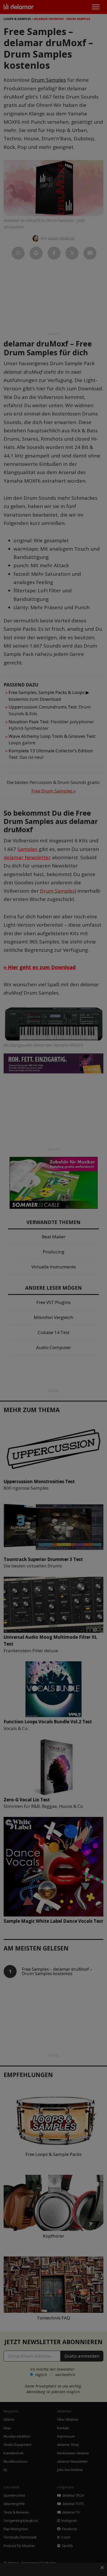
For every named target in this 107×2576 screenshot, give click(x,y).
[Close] (97, 1259)
